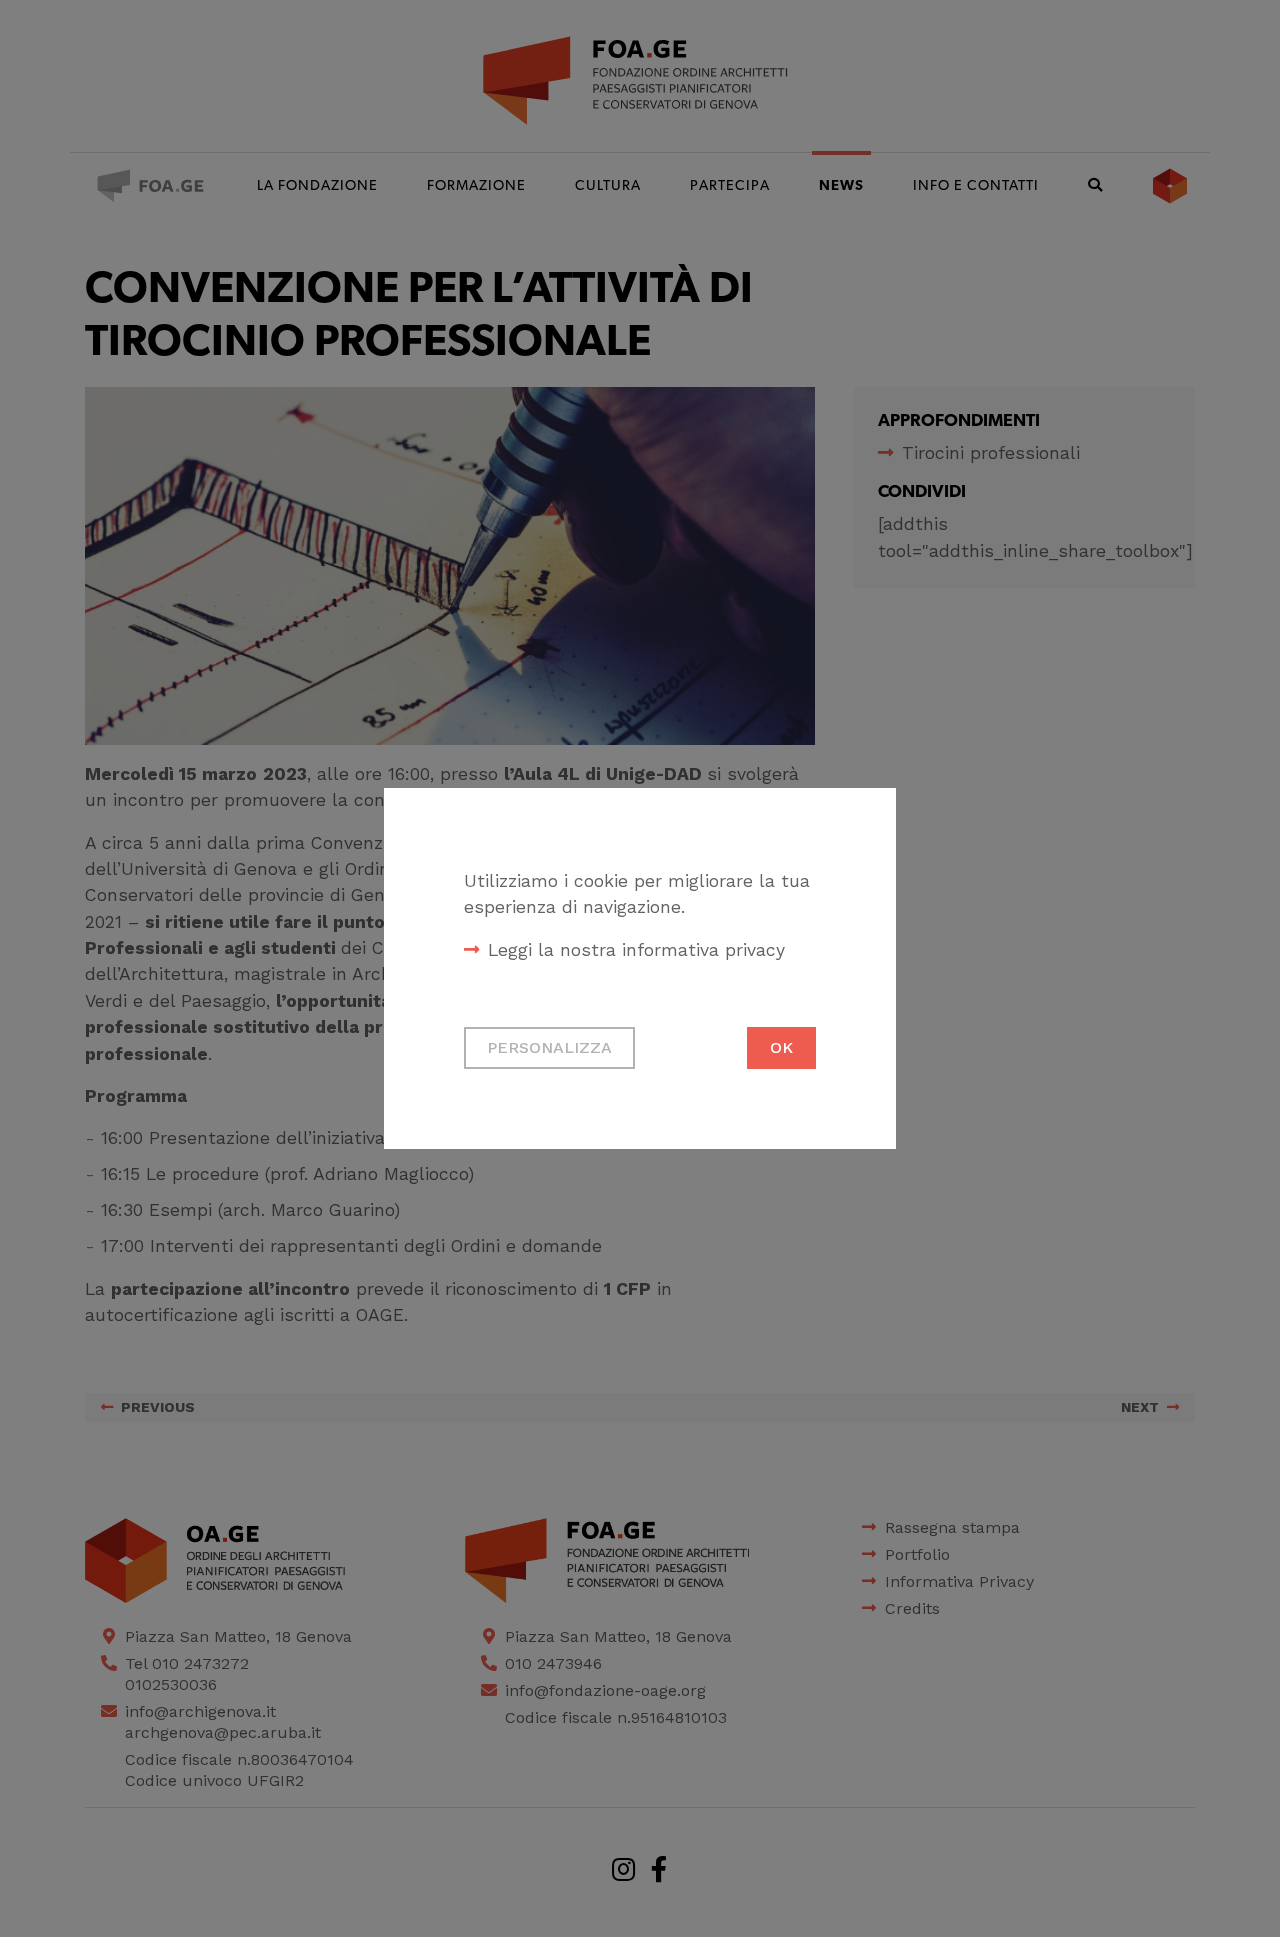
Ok (781, 1047)
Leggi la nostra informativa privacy (636, 950)
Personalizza (549, 1047)
